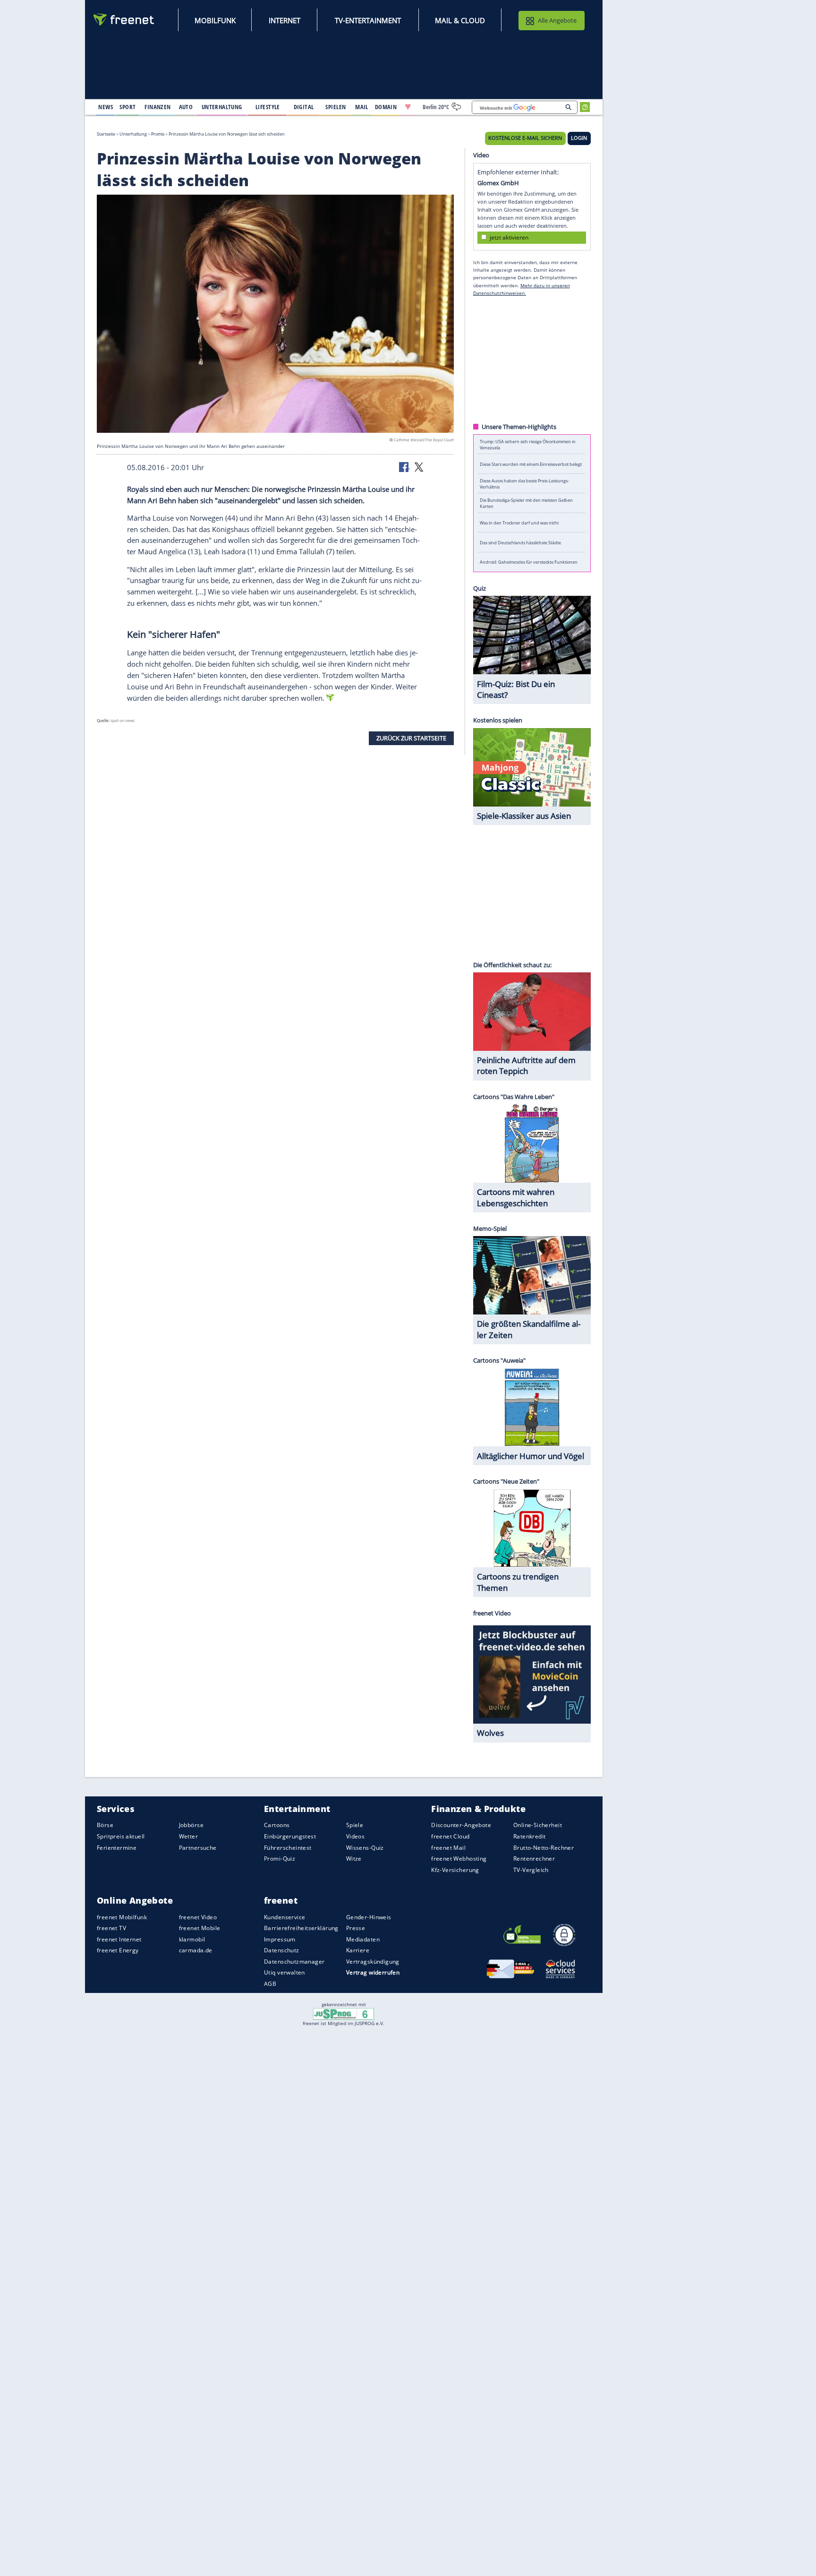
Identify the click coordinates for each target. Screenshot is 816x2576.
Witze (354, 1859)
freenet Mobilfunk (122, 1917)
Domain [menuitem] (386, 107)
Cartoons (277, 1825)
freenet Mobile (200, 1928)
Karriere (358, 1950)
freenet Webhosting (459, 1859)
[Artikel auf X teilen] (419, 466)
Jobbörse (191, 1825)
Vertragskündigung (373, 1962)
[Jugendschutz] (344, 2013)
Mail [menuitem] (362, 107)
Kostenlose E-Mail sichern (525, 138)
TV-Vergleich (531, 1870)
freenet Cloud (450, 1836)
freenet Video (198, 1917)
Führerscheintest (288, 1848)
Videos (356, 1836)
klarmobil (192, 1939)
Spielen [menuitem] (336, 107)
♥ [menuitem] (408, 107)
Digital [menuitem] (304, 107)
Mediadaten (363, 1939)
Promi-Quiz (280, 1859)
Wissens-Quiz (365, 1848)
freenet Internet (119, 1939)
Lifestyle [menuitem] (268, 107)
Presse (356, 1928)
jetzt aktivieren (509, 237)
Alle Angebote (557, 20)
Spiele (355, 1825)
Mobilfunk (215, 20)
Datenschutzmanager (294, 1962)
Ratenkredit (530, 1836)
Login (579, 138)
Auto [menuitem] (186, 107)
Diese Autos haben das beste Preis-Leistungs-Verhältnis (524, 483)
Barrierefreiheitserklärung (301, 1928)
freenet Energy (118, 1950)
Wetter (189, 1836)
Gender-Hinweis (369, 1917)
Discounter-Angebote (461, 1825)
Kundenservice (285, 1917)
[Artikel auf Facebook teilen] (405, 466)
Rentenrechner (534, 1859)
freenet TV (111, 1928)
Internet (285, 20)
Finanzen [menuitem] (157, 107)
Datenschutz (282, 1950)
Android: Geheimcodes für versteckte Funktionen (529, 562)
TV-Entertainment (368, 20)
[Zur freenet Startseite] (124, 20)
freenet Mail (448, 1848)
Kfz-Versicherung (455, 1870)
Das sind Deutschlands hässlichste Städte (520, 542)
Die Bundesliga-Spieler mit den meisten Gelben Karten (526, 503)
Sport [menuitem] (127, 107)
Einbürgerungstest (290, 1836)
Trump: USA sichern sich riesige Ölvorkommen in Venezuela (528, 444)
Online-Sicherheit (538, 1825)
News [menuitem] (106, 107)
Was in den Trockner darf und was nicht (519, 523)
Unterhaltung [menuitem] (222, 107)
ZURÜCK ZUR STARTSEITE (411, 738)
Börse (105, 1825)
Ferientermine (117, 1848)
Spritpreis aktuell (121, 1836)
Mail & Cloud (460, 20)
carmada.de (196, 1950)
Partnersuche (198, 1848)
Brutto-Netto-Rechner (544, 1848)
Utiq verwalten (285, 1972)
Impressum (280, 1939)
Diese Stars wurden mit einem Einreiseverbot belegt (531, 464)
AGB (270, 1984)
